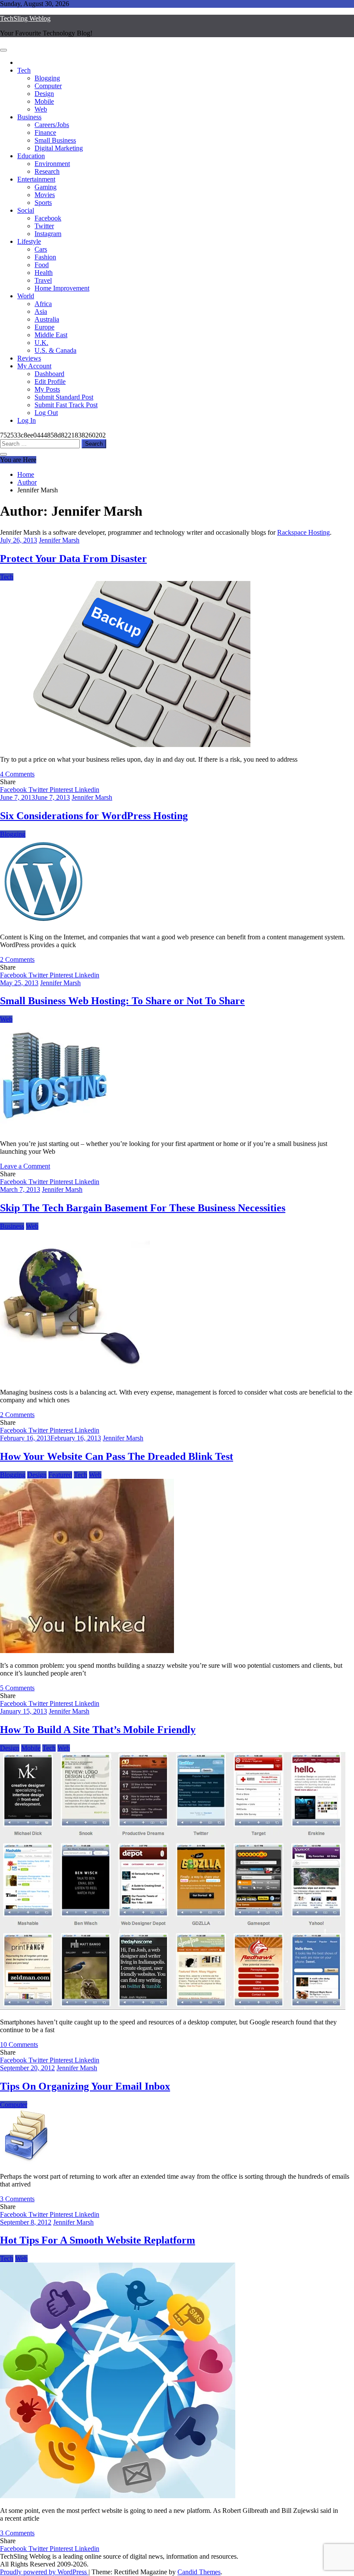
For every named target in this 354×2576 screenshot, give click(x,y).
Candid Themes (199, 2572)
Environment (52, 164)
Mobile (44, 101)
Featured (60, 1475)
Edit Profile (50, 381)
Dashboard (49, 374)
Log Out (46, 413)
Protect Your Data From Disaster (73, 559)
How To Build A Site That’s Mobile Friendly (98, 1730)
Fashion (45, 257)
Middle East (51, 335)
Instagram (48, 234)
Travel (43, 280)
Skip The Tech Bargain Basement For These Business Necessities (143, 1208)
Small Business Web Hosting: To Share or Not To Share (122, 1001)
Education (31, 156)
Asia (41, 311)
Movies (45, 195)
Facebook (48, 218)
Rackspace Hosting (303, 532)
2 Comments (17, 959)
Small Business (55, 140)
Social (26, 210)
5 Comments (17, 1688)
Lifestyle (29, 241)
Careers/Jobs (52, 125)
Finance (45, 132)
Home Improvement (62, 288)
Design (44, 94)
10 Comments (19, 2045)
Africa (43, 304)
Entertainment (36, 179)
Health (44, 273)
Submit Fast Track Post (66, 405)
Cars (41, 249)
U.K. (41, 343)
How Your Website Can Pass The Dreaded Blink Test (117, 1456)
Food (42, 265)
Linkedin (87, 790)
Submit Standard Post (64, 397)
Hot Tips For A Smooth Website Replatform (98, 2240)
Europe (44, 327)
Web (41, 109)
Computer (48, 86)
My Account (34, 366)
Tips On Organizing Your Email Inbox (85, 2086)
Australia (47, 319)
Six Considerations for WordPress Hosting (94, 816)
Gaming (46, 187)
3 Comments (17, 2199)
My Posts (47, 389)
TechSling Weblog (25, 18)
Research (47, 171)
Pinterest (62, 790)
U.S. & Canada (55, 350)
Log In (27, 420)
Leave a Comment (25, 1166)
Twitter (44, 226)
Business (29, 117)
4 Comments (17, 774)
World (26, 296)
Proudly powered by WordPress (44, 2572)
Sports (43, 203)
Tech (24, 70)
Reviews (29, 358)
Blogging (47, 78)
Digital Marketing (59, 148)
